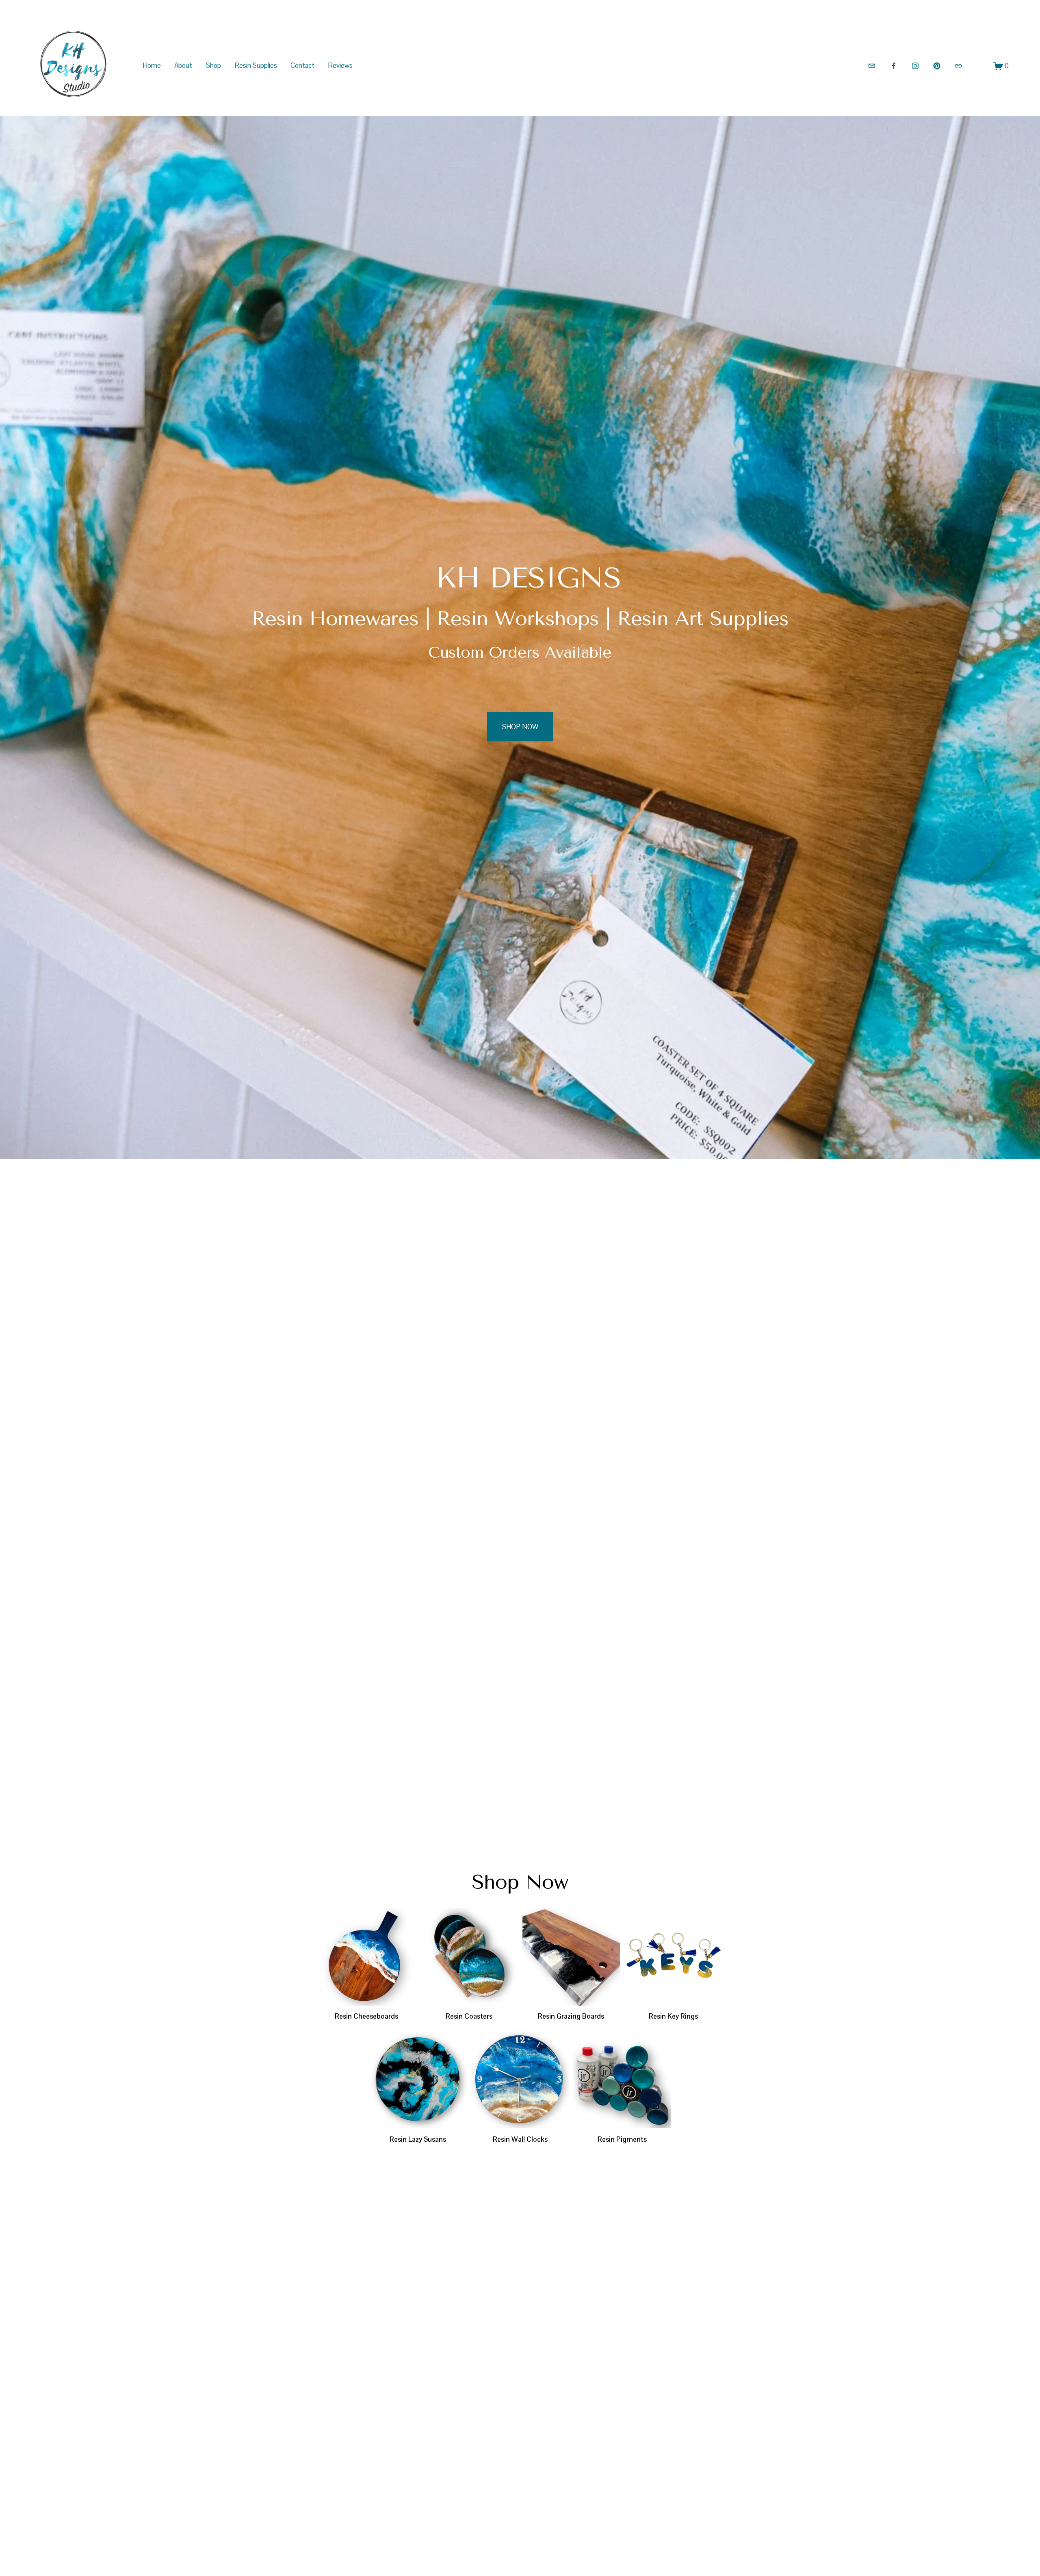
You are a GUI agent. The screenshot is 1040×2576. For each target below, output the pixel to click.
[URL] (958, 66)
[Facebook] (894, 66)
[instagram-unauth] (915, 66)
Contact (302, 65)
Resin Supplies (256, 65)
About (183, 65)
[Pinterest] (937, 66)
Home (152, 65)
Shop (213, 65)
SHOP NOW (520, 727)
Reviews (340, 65)
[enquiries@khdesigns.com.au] (872, 66)
